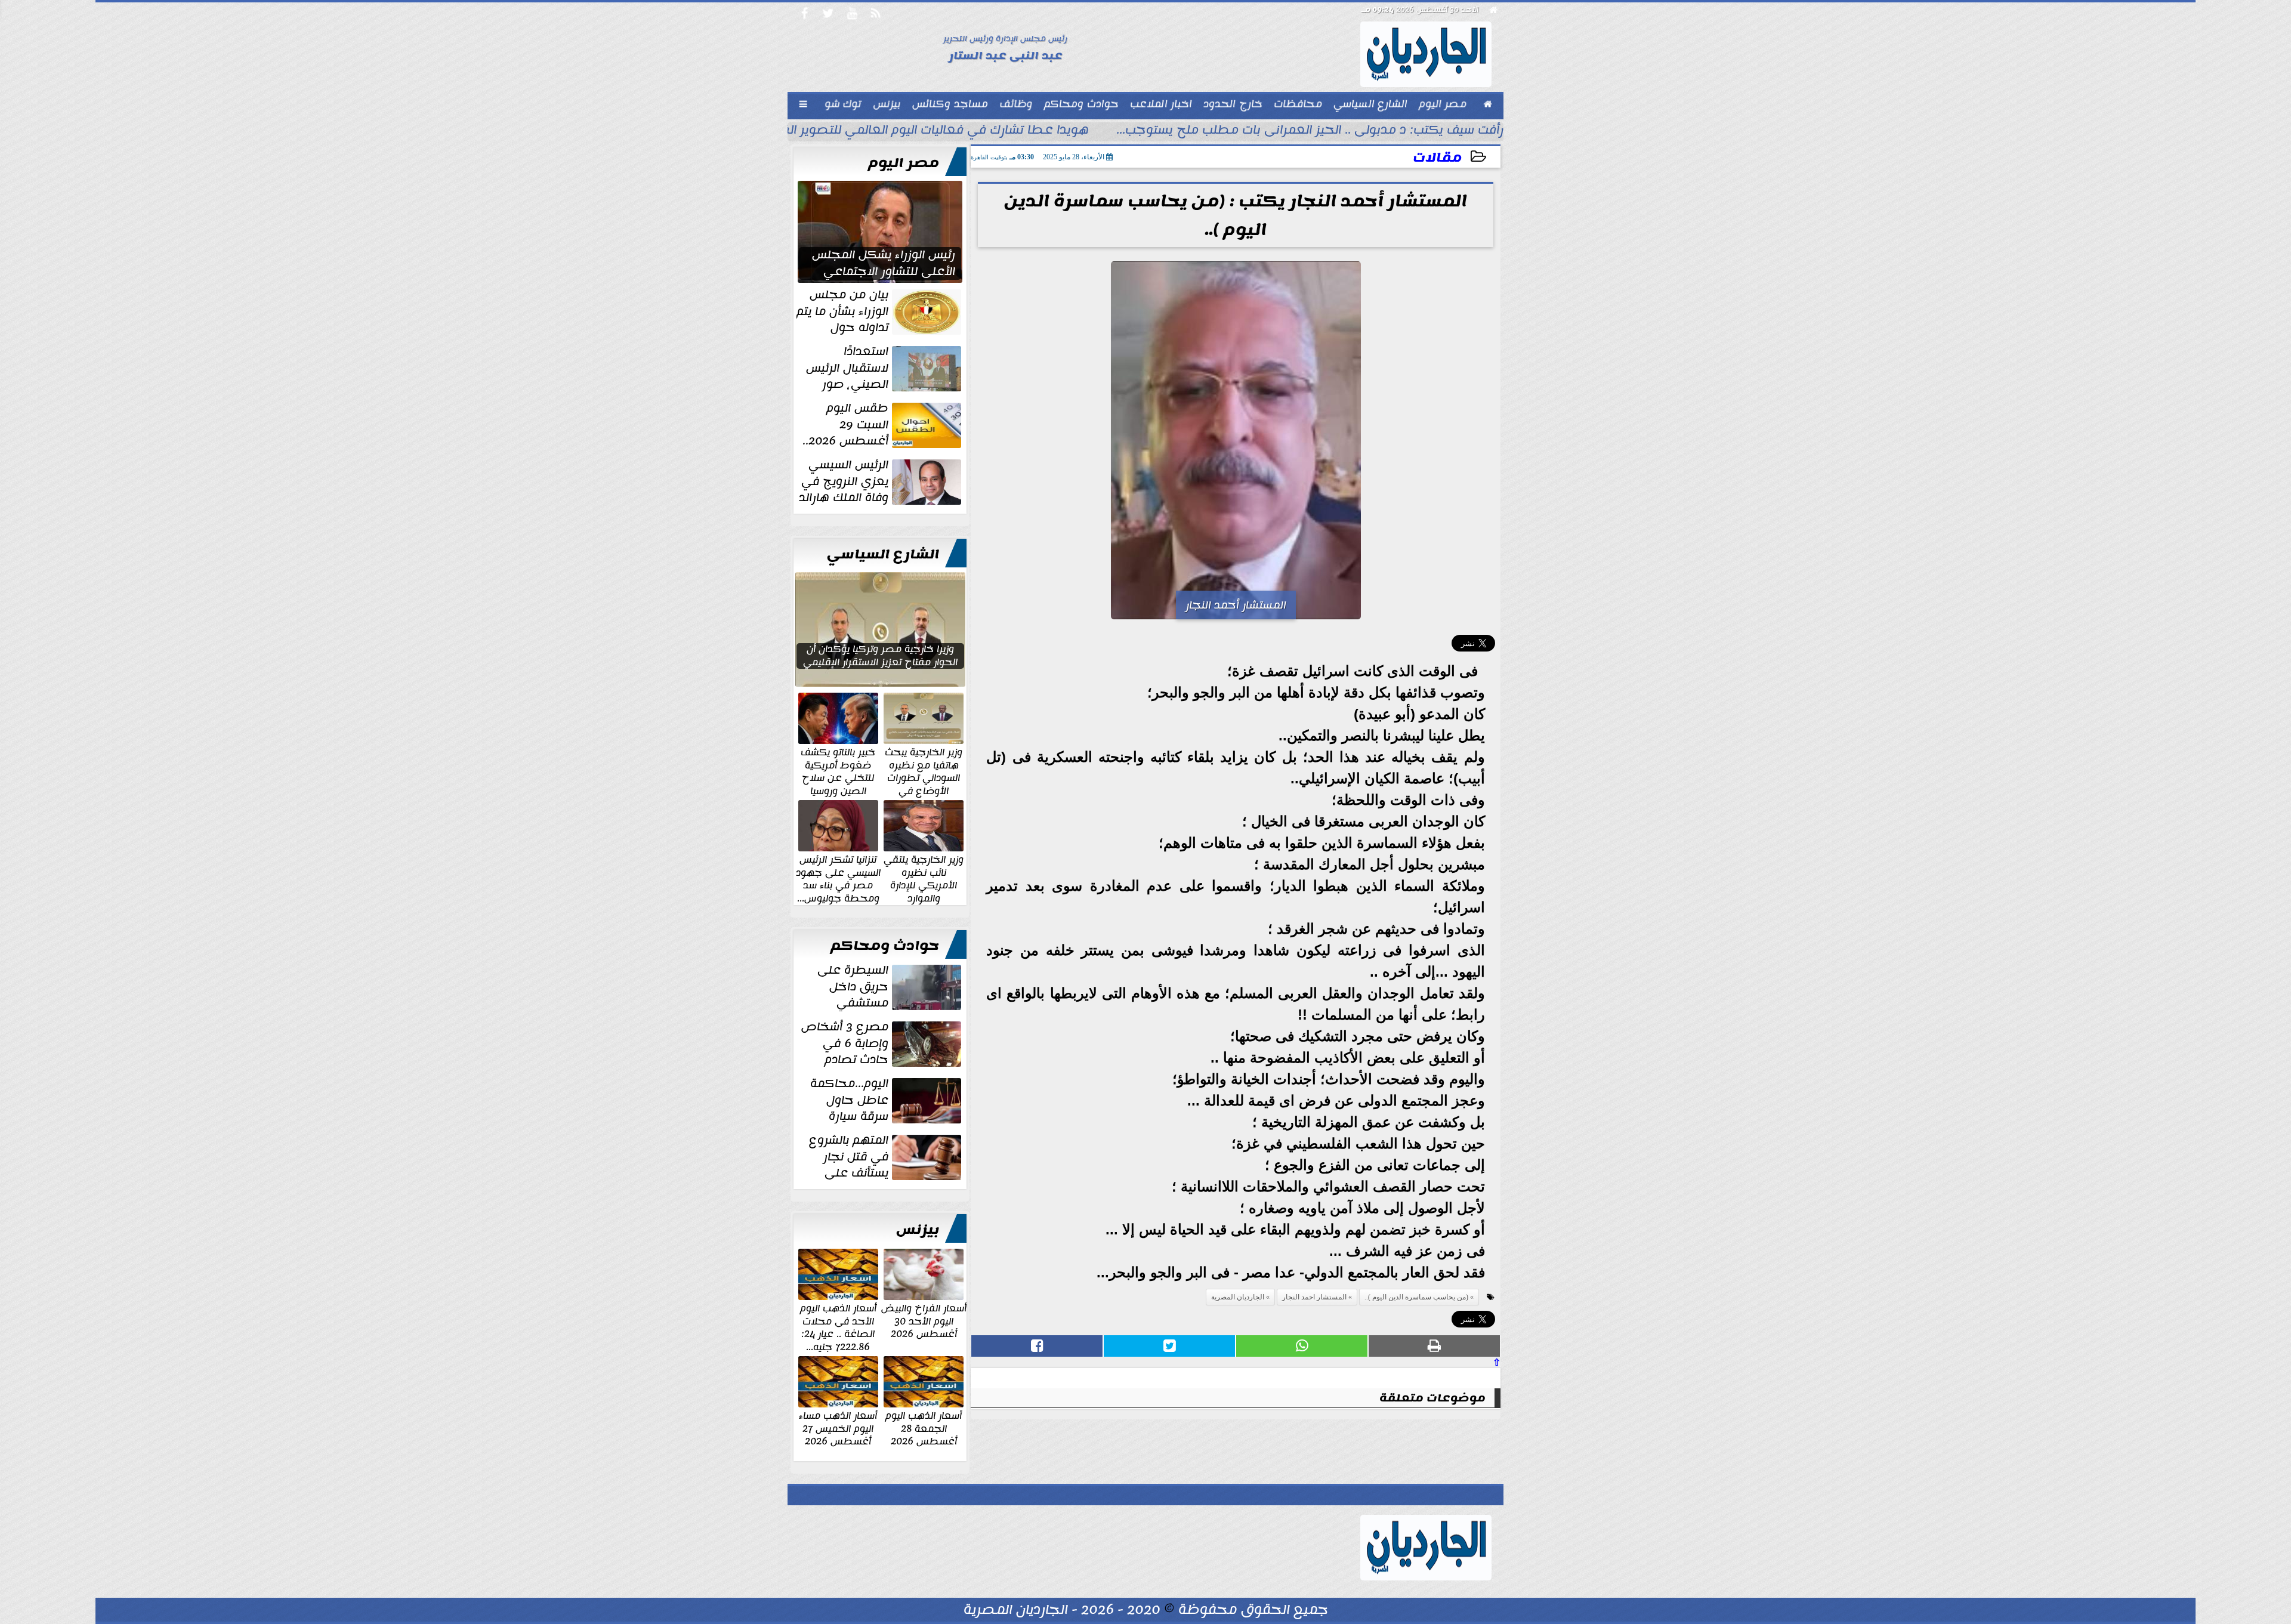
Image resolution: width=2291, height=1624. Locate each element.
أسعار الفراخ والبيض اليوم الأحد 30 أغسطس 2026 (924, 1321)
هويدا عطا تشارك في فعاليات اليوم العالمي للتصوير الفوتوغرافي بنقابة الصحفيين (861, 131)
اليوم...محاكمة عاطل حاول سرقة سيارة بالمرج (887, 1100)
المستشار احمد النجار (1314, 1297)
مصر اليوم (904, 163)
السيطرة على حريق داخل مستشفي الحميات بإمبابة (890, 987)
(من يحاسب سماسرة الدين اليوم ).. (1416, 1297)
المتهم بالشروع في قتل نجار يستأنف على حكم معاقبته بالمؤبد (886, 1157)
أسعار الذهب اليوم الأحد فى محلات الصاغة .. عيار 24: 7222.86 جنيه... (838, 1327)
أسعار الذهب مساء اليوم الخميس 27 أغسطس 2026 (838, 1428)
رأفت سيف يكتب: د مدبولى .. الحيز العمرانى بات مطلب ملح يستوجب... (1310, 131)
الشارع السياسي (883, 554)
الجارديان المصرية (1238, 1297)
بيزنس (918, 1230)
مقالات (1437, 158)
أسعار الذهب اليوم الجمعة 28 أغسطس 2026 (924, 1428)
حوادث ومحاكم (885, 946)
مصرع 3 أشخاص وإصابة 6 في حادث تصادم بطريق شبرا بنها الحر (882, 1043)
